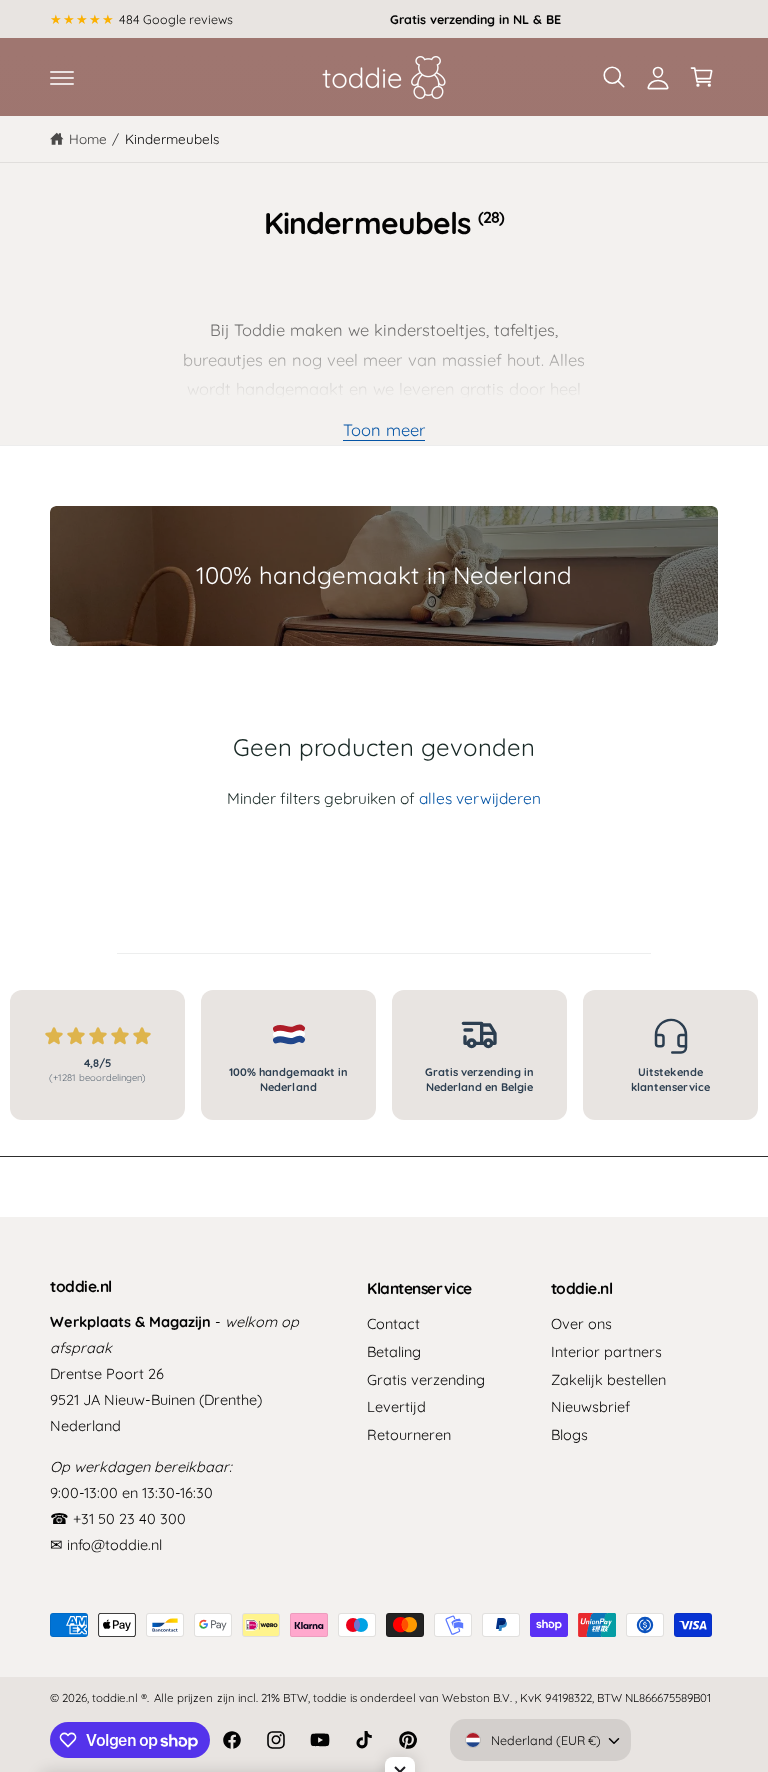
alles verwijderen (480, 798)
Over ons (581, 1323)
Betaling (394, 1351)
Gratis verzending (426, 1379)
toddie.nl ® (119, 1697)
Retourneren (409, 1434)
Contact (393, 1323)
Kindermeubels (172, 138)
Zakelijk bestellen (608, 1379)
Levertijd (396, 1406)
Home (88, 138)
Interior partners (606, 1351)
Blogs (569, 1434)
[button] (62, 77)
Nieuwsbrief (590, 1406)
